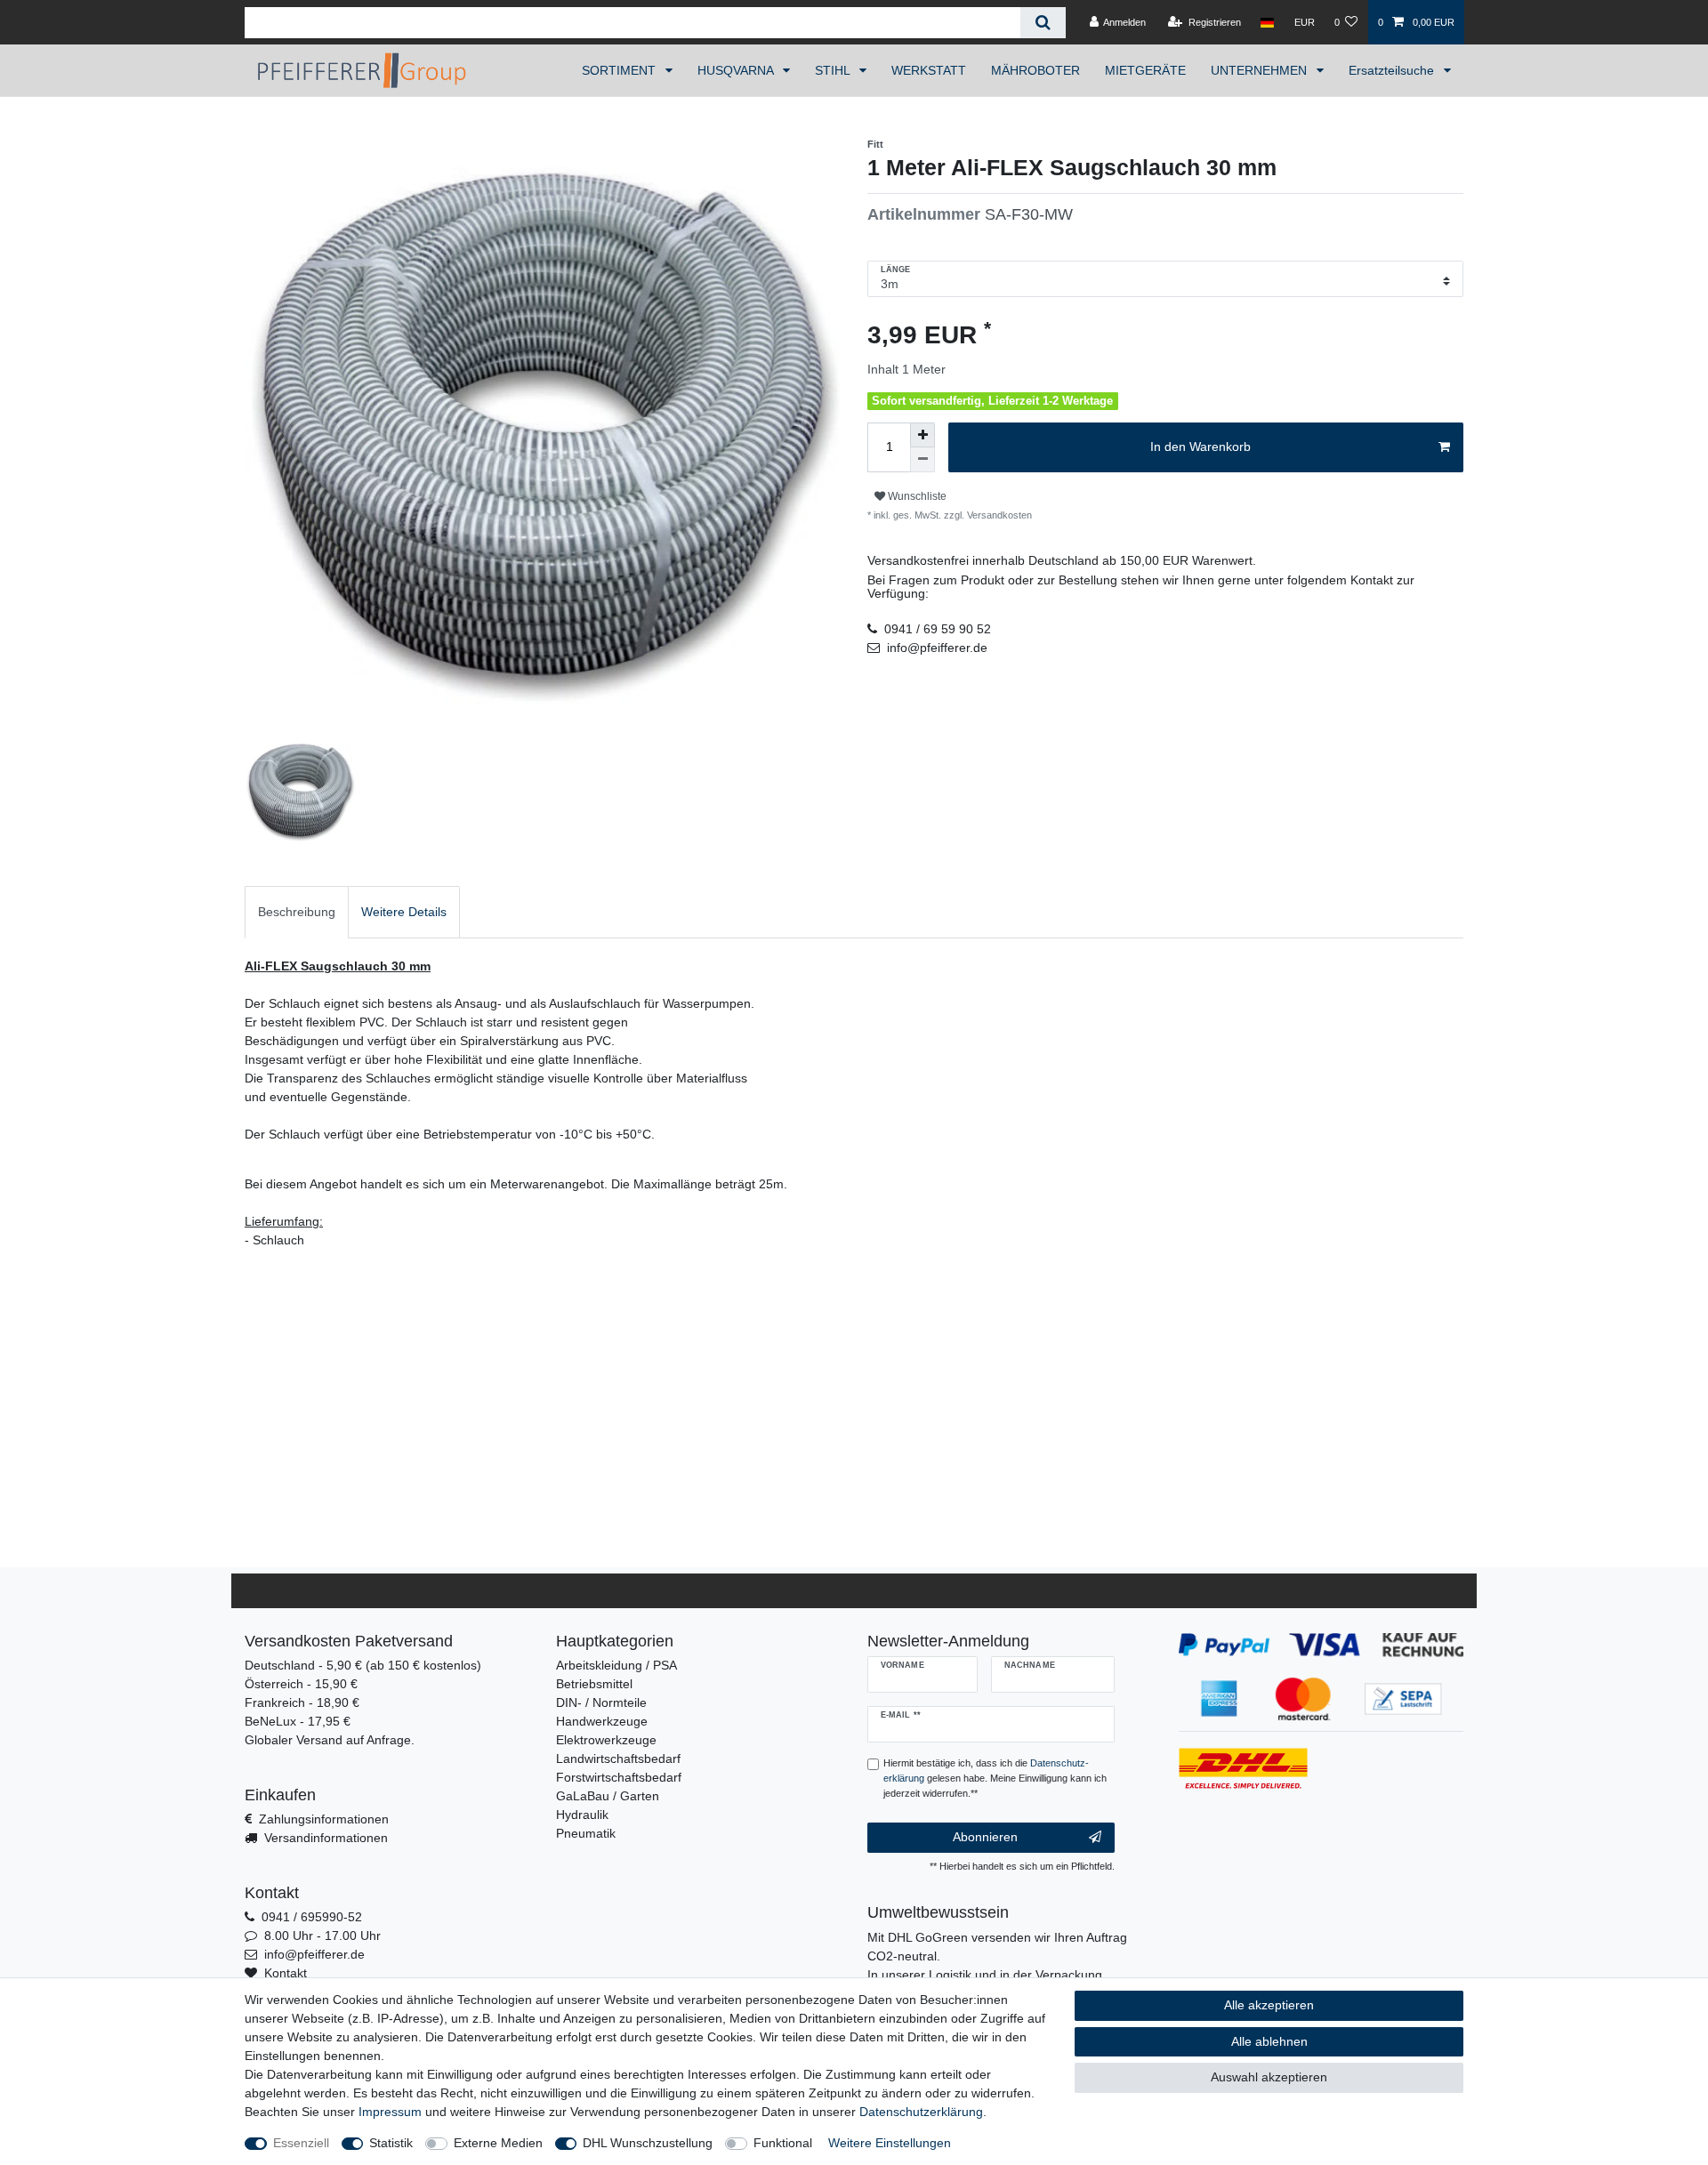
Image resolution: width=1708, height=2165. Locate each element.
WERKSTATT (929, 70)
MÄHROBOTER (1035, 70)
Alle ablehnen (1269, 2041)
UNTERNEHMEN (1261, 70)
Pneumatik (586, 1833)
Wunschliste (916, 496)
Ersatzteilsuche (1393, 70)
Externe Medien (498, 2143)
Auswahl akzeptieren (1269, 2077)
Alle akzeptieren (1269, 2005)
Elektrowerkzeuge (606, 1740)
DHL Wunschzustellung (648, 2143)
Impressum (390, 2112)
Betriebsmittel (594, 1684)
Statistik (391, 2143)
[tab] (297, 912)
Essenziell (301, 2143)
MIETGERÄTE (1145, 70)
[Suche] (1043, 23)
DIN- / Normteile (601, 1702)
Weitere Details (404, 912)
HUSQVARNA (737, 70)
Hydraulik (582, 1815)
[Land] (1267, 22)
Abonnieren (985, 1837)
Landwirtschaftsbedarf (618, 1759)
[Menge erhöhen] (922, 435)
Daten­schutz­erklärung (921, 2112)
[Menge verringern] (922, 460)
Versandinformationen (326, 1838)
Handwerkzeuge (602, 1721)
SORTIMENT (620, 70)
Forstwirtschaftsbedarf (619, 1777)
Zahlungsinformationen (324, 1819)
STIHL (834, 70)
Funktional (783, 2143)
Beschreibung (297, 912)
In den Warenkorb (1200, 447)
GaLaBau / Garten (608, 1796)
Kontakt (286, 1973)
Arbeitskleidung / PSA (616, 1665)
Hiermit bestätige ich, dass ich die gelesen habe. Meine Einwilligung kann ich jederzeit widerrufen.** (995, 1778)
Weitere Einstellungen (890, 2143)
